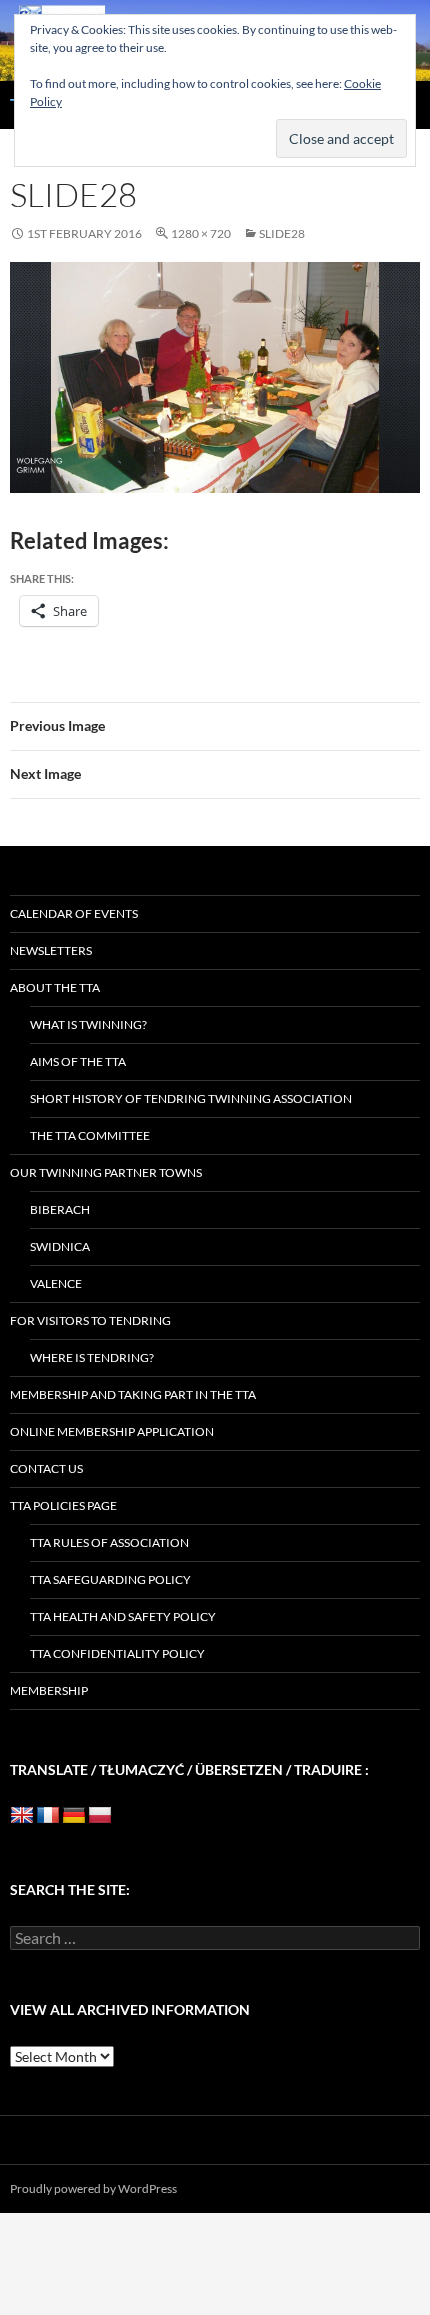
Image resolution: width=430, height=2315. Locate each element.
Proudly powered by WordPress (93, 2188)
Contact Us (46, 1468)
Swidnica (60, 1246)
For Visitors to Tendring (90, 1320)
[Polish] (100, 1816)
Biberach (60, 1209)
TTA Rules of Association (109, 1542)
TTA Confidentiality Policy (117, 1653)
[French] (48, 1816)
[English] (22, 1816)
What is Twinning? (88, 1024)
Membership (49, 1690)
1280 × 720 (201, 233)
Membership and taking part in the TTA (133, 1394)
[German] (74, 1816)
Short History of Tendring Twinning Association (191, 1098)
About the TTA (55, 987)
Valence (56, 1283)
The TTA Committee (90, 1135)
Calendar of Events (74, 913)
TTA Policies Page (63, 1505)
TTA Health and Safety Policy (123, 1616)
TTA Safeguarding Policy (110, 1579)
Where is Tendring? (92, 1357)
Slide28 (282, 233)
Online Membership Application (112, 1431)
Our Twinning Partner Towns (106, 1172)
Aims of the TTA (78, 1061)
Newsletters (51, 950)
